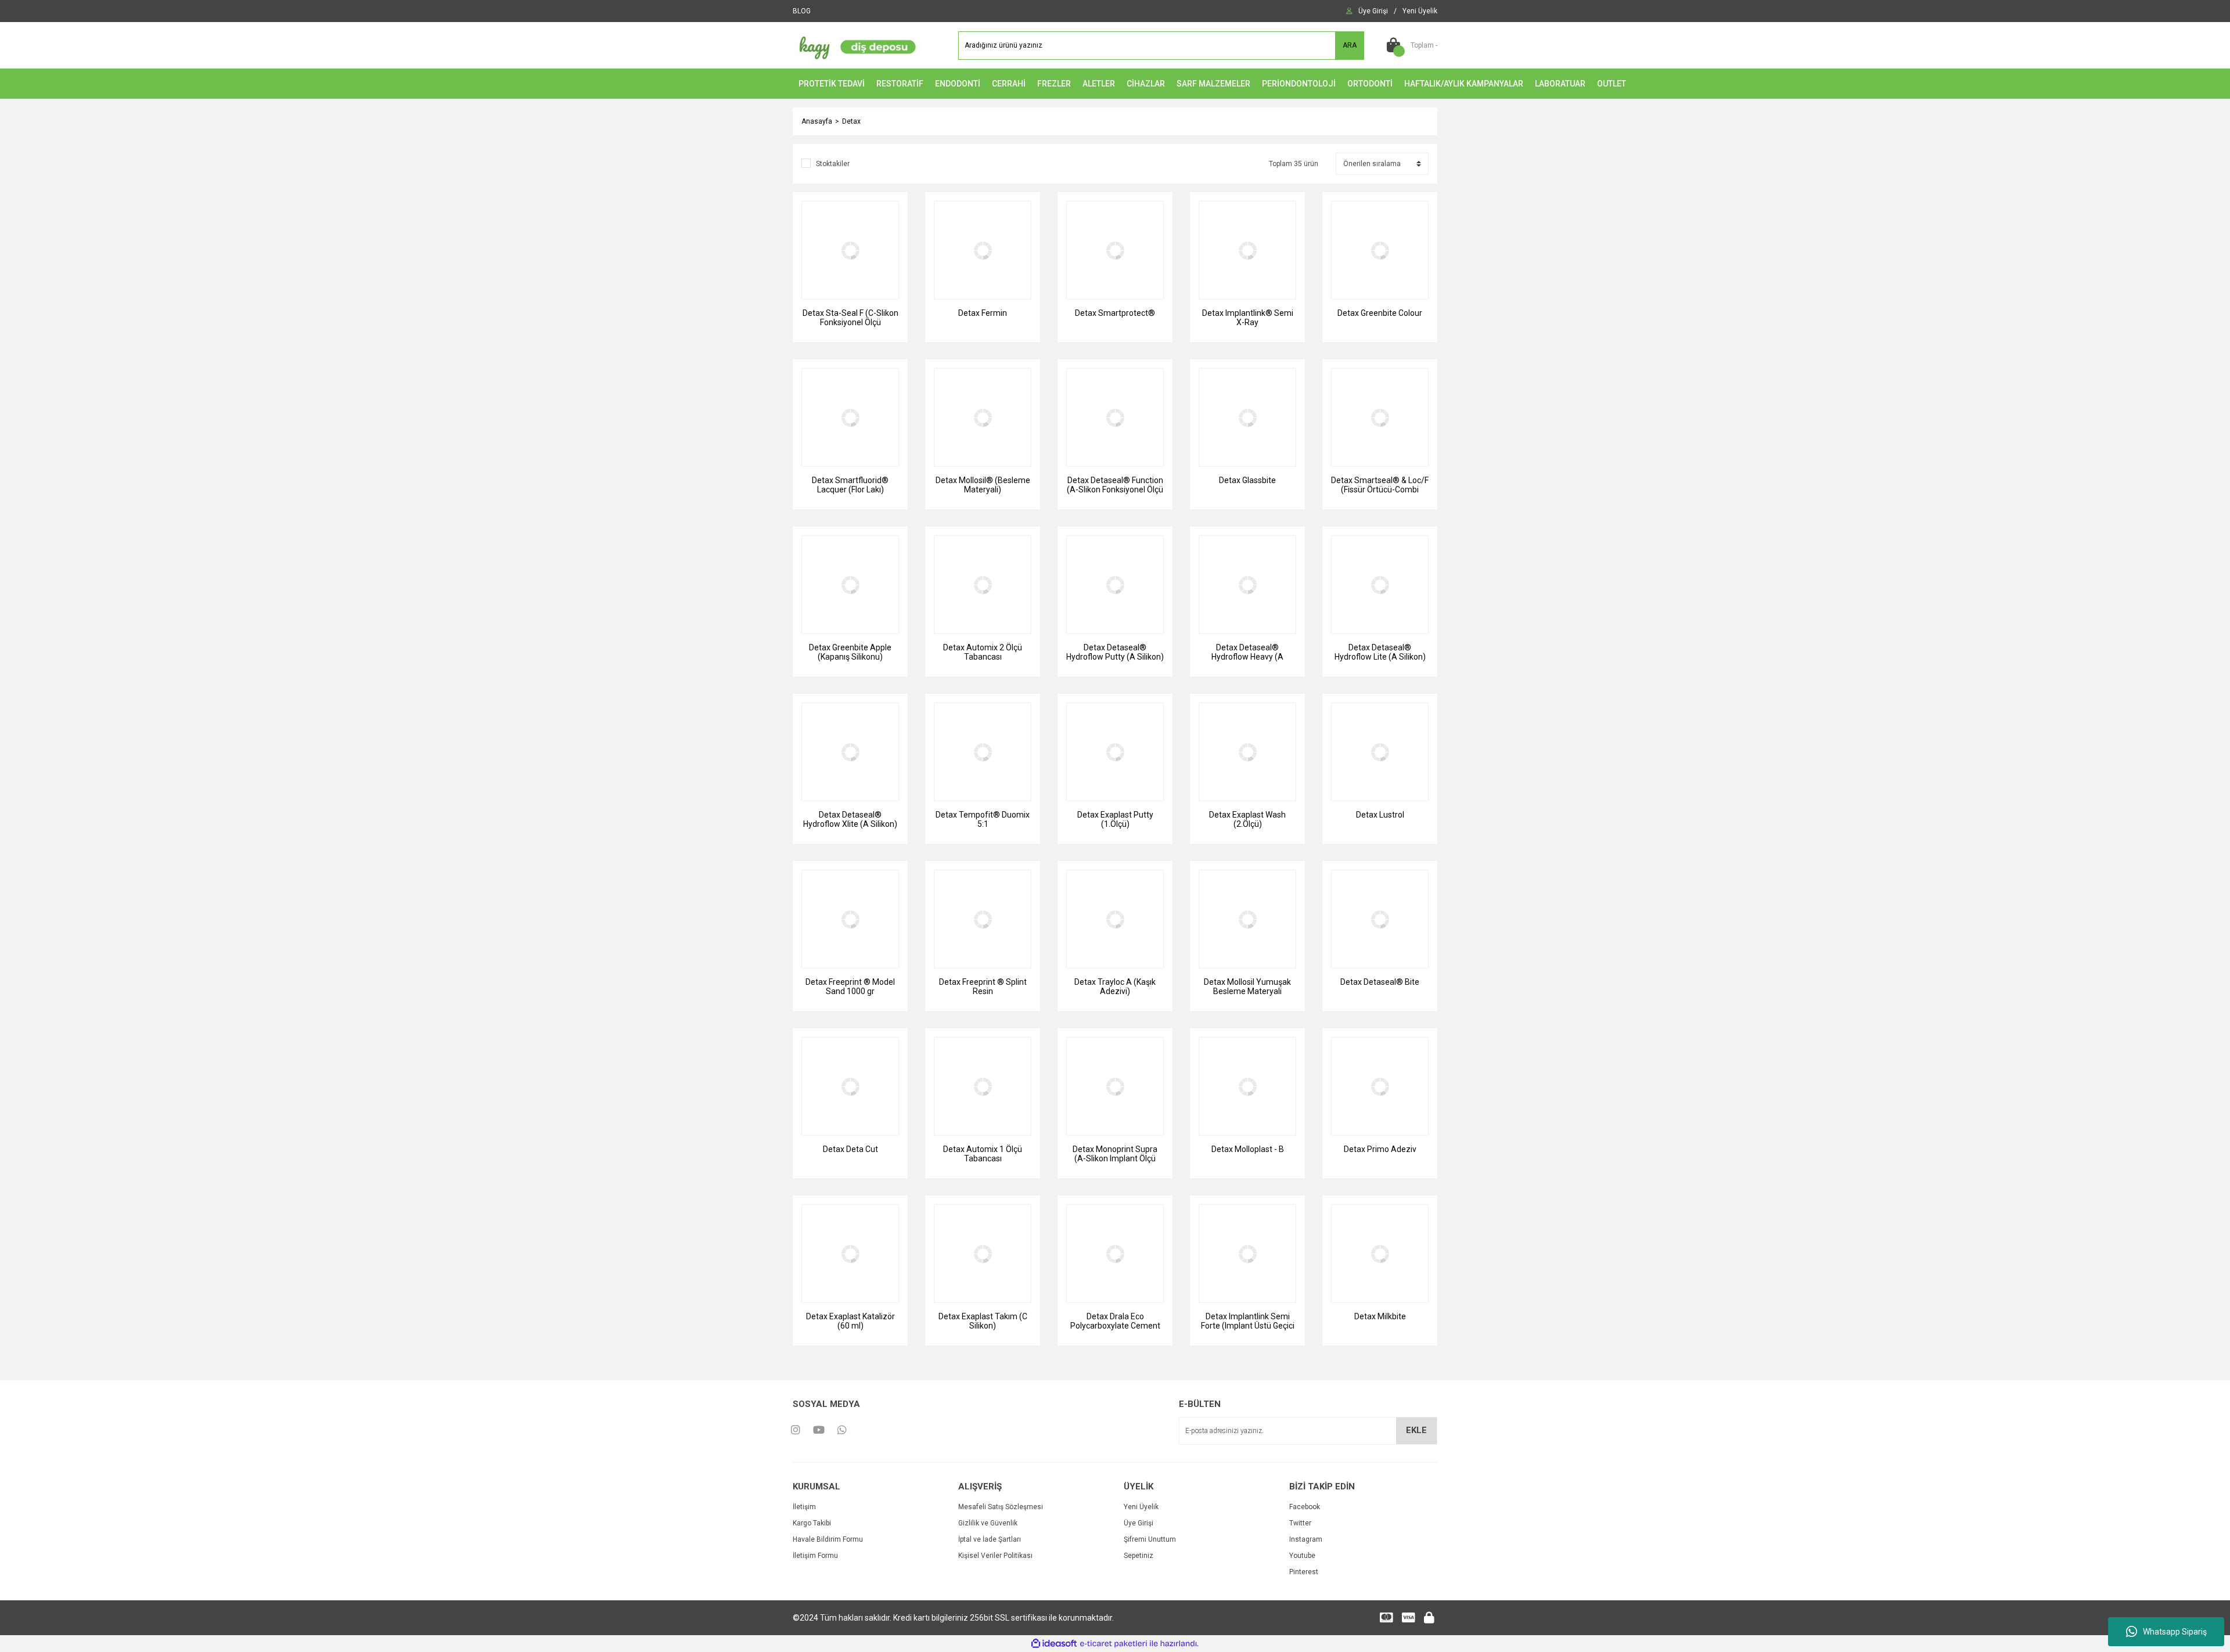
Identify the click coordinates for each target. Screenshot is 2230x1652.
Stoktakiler (833, 164)
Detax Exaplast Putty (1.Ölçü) (1115, 819)
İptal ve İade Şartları (990, 1539)
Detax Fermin (983, 313)
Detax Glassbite (1247, 480)
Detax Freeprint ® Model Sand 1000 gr (850, 987)
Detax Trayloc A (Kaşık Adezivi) (1115, 987)
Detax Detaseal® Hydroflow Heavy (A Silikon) (1247, 652)
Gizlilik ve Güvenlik (988, 1523)
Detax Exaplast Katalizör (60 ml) (850, 1321)
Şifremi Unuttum (1150, 1539)
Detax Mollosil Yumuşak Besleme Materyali (1247, 987)
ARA (1350, 45)
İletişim (804, 1507)
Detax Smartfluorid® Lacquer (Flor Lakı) (850, 485)
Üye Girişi (1139, 1523)
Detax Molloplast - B (1248, 1149)
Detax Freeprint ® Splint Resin (983, 987)
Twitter (1300, 1523)
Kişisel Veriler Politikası (995, 1556)
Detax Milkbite (1380, 1316)
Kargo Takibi (812, 1523)
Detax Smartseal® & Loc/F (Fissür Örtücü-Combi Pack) (1380, 485)
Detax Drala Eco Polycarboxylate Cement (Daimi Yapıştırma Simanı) (1115, 1321)
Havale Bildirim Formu (828, 1539)
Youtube (1302, 1556)
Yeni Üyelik (1141, 1507)
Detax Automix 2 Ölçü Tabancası (983, 652)
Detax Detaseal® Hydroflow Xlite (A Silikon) (850, 819)
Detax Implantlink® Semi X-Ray (1248, 318)
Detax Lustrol (1380, 815)
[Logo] (855, 45)
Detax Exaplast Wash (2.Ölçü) (1247, 819)
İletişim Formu (815, 1556)
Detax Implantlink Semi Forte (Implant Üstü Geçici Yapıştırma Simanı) (1248, 1321)
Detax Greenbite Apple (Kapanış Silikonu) (850, 652)
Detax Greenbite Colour (1380, 313)
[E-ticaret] (1114, 1644)
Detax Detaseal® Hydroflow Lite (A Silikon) (1380, 652)
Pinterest (1304, 1572)
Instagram (1306, 1539)
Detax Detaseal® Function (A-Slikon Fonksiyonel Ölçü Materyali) (1115, 485)
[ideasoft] (1054, 1644)
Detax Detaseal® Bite (1380, 982)
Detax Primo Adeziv (1380, 1149)
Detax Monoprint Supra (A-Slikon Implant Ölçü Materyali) (1115, 1154)
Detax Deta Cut (850, 1149)
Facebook (1305, 1507)
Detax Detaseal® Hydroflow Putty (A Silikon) (1115, 652)
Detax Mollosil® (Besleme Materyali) (983, 485)
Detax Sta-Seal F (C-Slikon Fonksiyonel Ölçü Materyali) (850, 318)
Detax (851, 121)
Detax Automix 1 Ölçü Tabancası (983, 1154)
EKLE (1416, 1430)
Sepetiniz (1139, 1556)
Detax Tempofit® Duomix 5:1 (983, 819)
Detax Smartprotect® (1115, 313)
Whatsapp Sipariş (2175, 1632)
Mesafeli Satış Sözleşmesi (1001, 1507)
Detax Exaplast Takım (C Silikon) (983, 1321)
